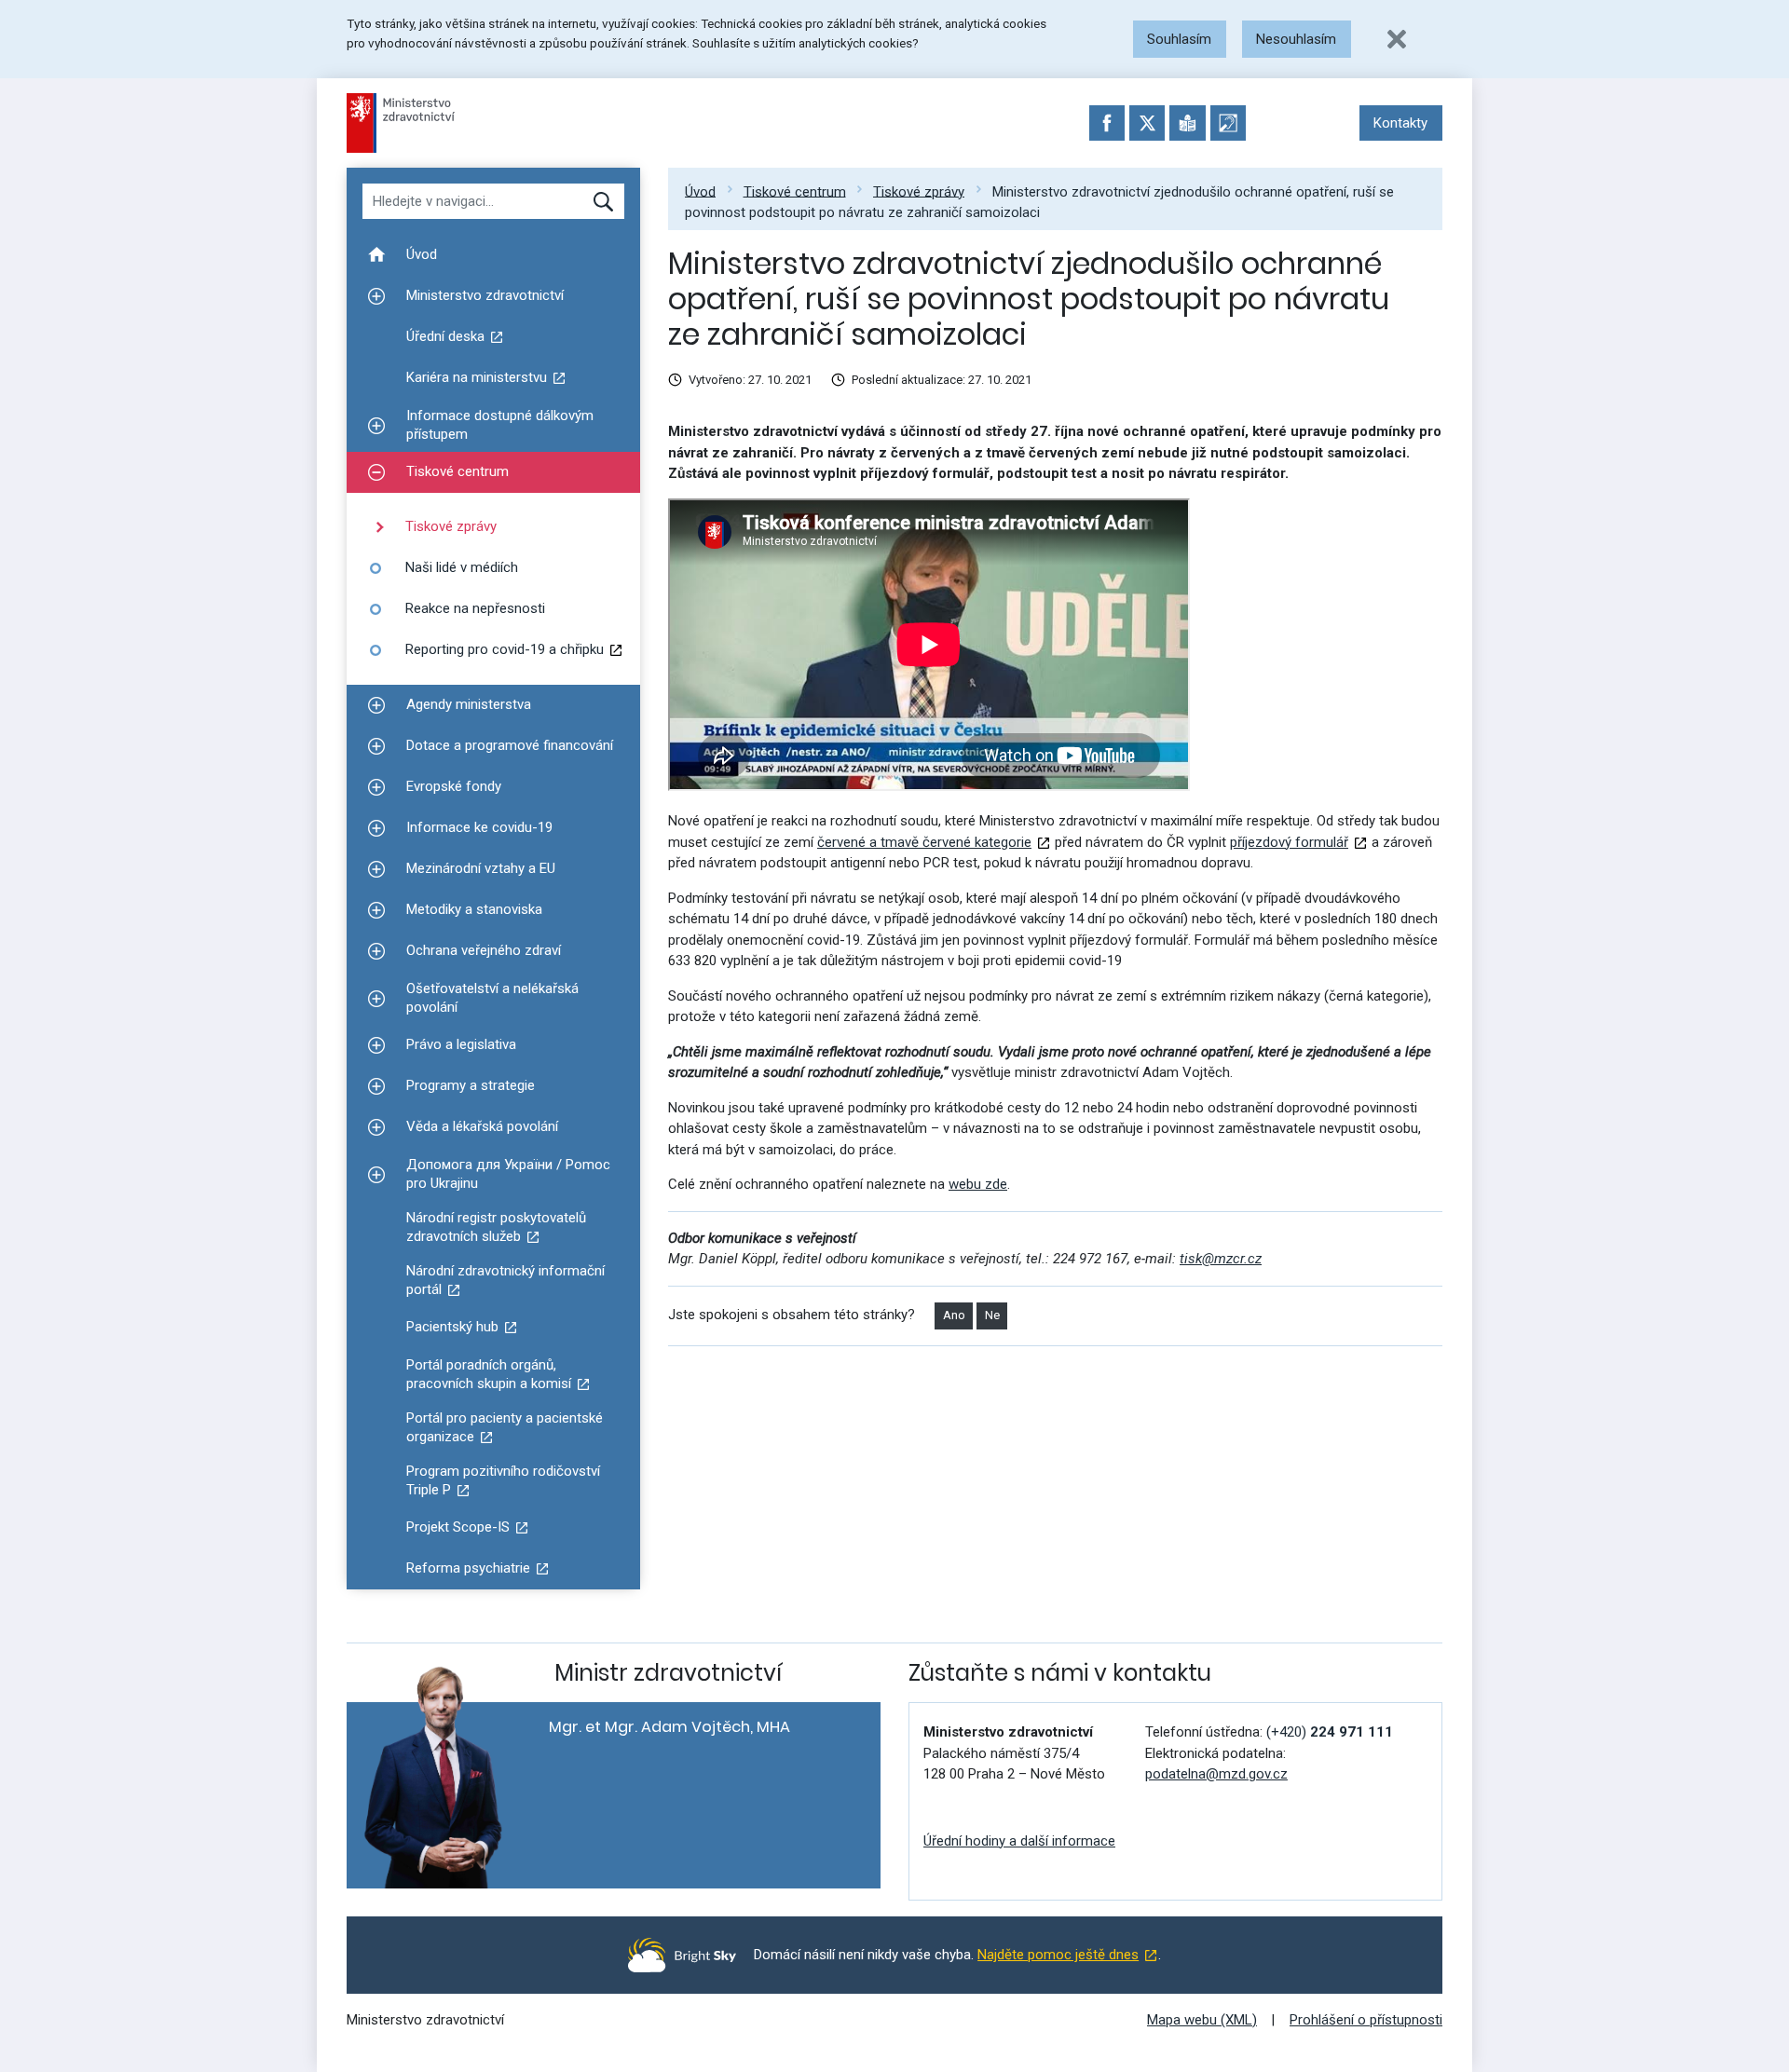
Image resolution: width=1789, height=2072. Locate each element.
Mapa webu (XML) (1202, 2020)
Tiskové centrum (795, 191)
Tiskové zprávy (919, 191)
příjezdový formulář (1289, 842)
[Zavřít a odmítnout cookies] (1397, 39)
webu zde (978, 1184)
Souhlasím (1179, 39)
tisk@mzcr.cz (1221, 1259)
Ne (992, 1315)
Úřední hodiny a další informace (1019, 1841)
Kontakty (1400, 123)
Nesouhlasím (1296, 39)
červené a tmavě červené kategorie (924, 842)
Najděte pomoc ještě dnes (1058, 1955)
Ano (954, 1315)
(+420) (1330, 1732)
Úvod (700, 191)
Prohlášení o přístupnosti (1366, 2020)
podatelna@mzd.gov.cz (1216, 1774)
